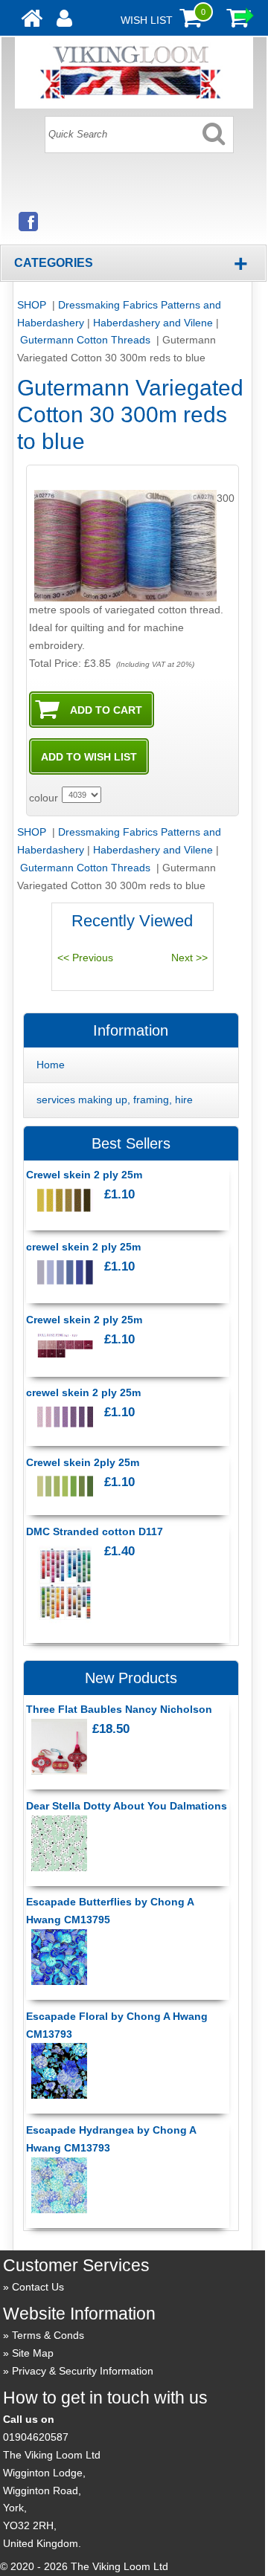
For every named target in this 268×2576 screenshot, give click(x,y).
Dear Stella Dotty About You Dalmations (127, 1806)
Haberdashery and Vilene (153, 323)
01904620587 (36, 2437)
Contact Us (38, 2287)
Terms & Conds (48, 2335)
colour (44, 798)
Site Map (33, 2353)
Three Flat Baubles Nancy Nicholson (119, 1709)
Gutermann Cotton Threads (87, 340)
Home (51, 1065)
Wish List (147, 20)
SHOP (33, 305)
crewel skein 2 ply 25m (83, 1247)
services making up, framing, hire (115, 1100)
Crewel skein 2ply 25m (83, 1462)
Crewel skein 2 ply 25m (84, 1175)
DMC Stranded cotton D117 (95, 1531)
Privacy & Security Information (83, 2371)
